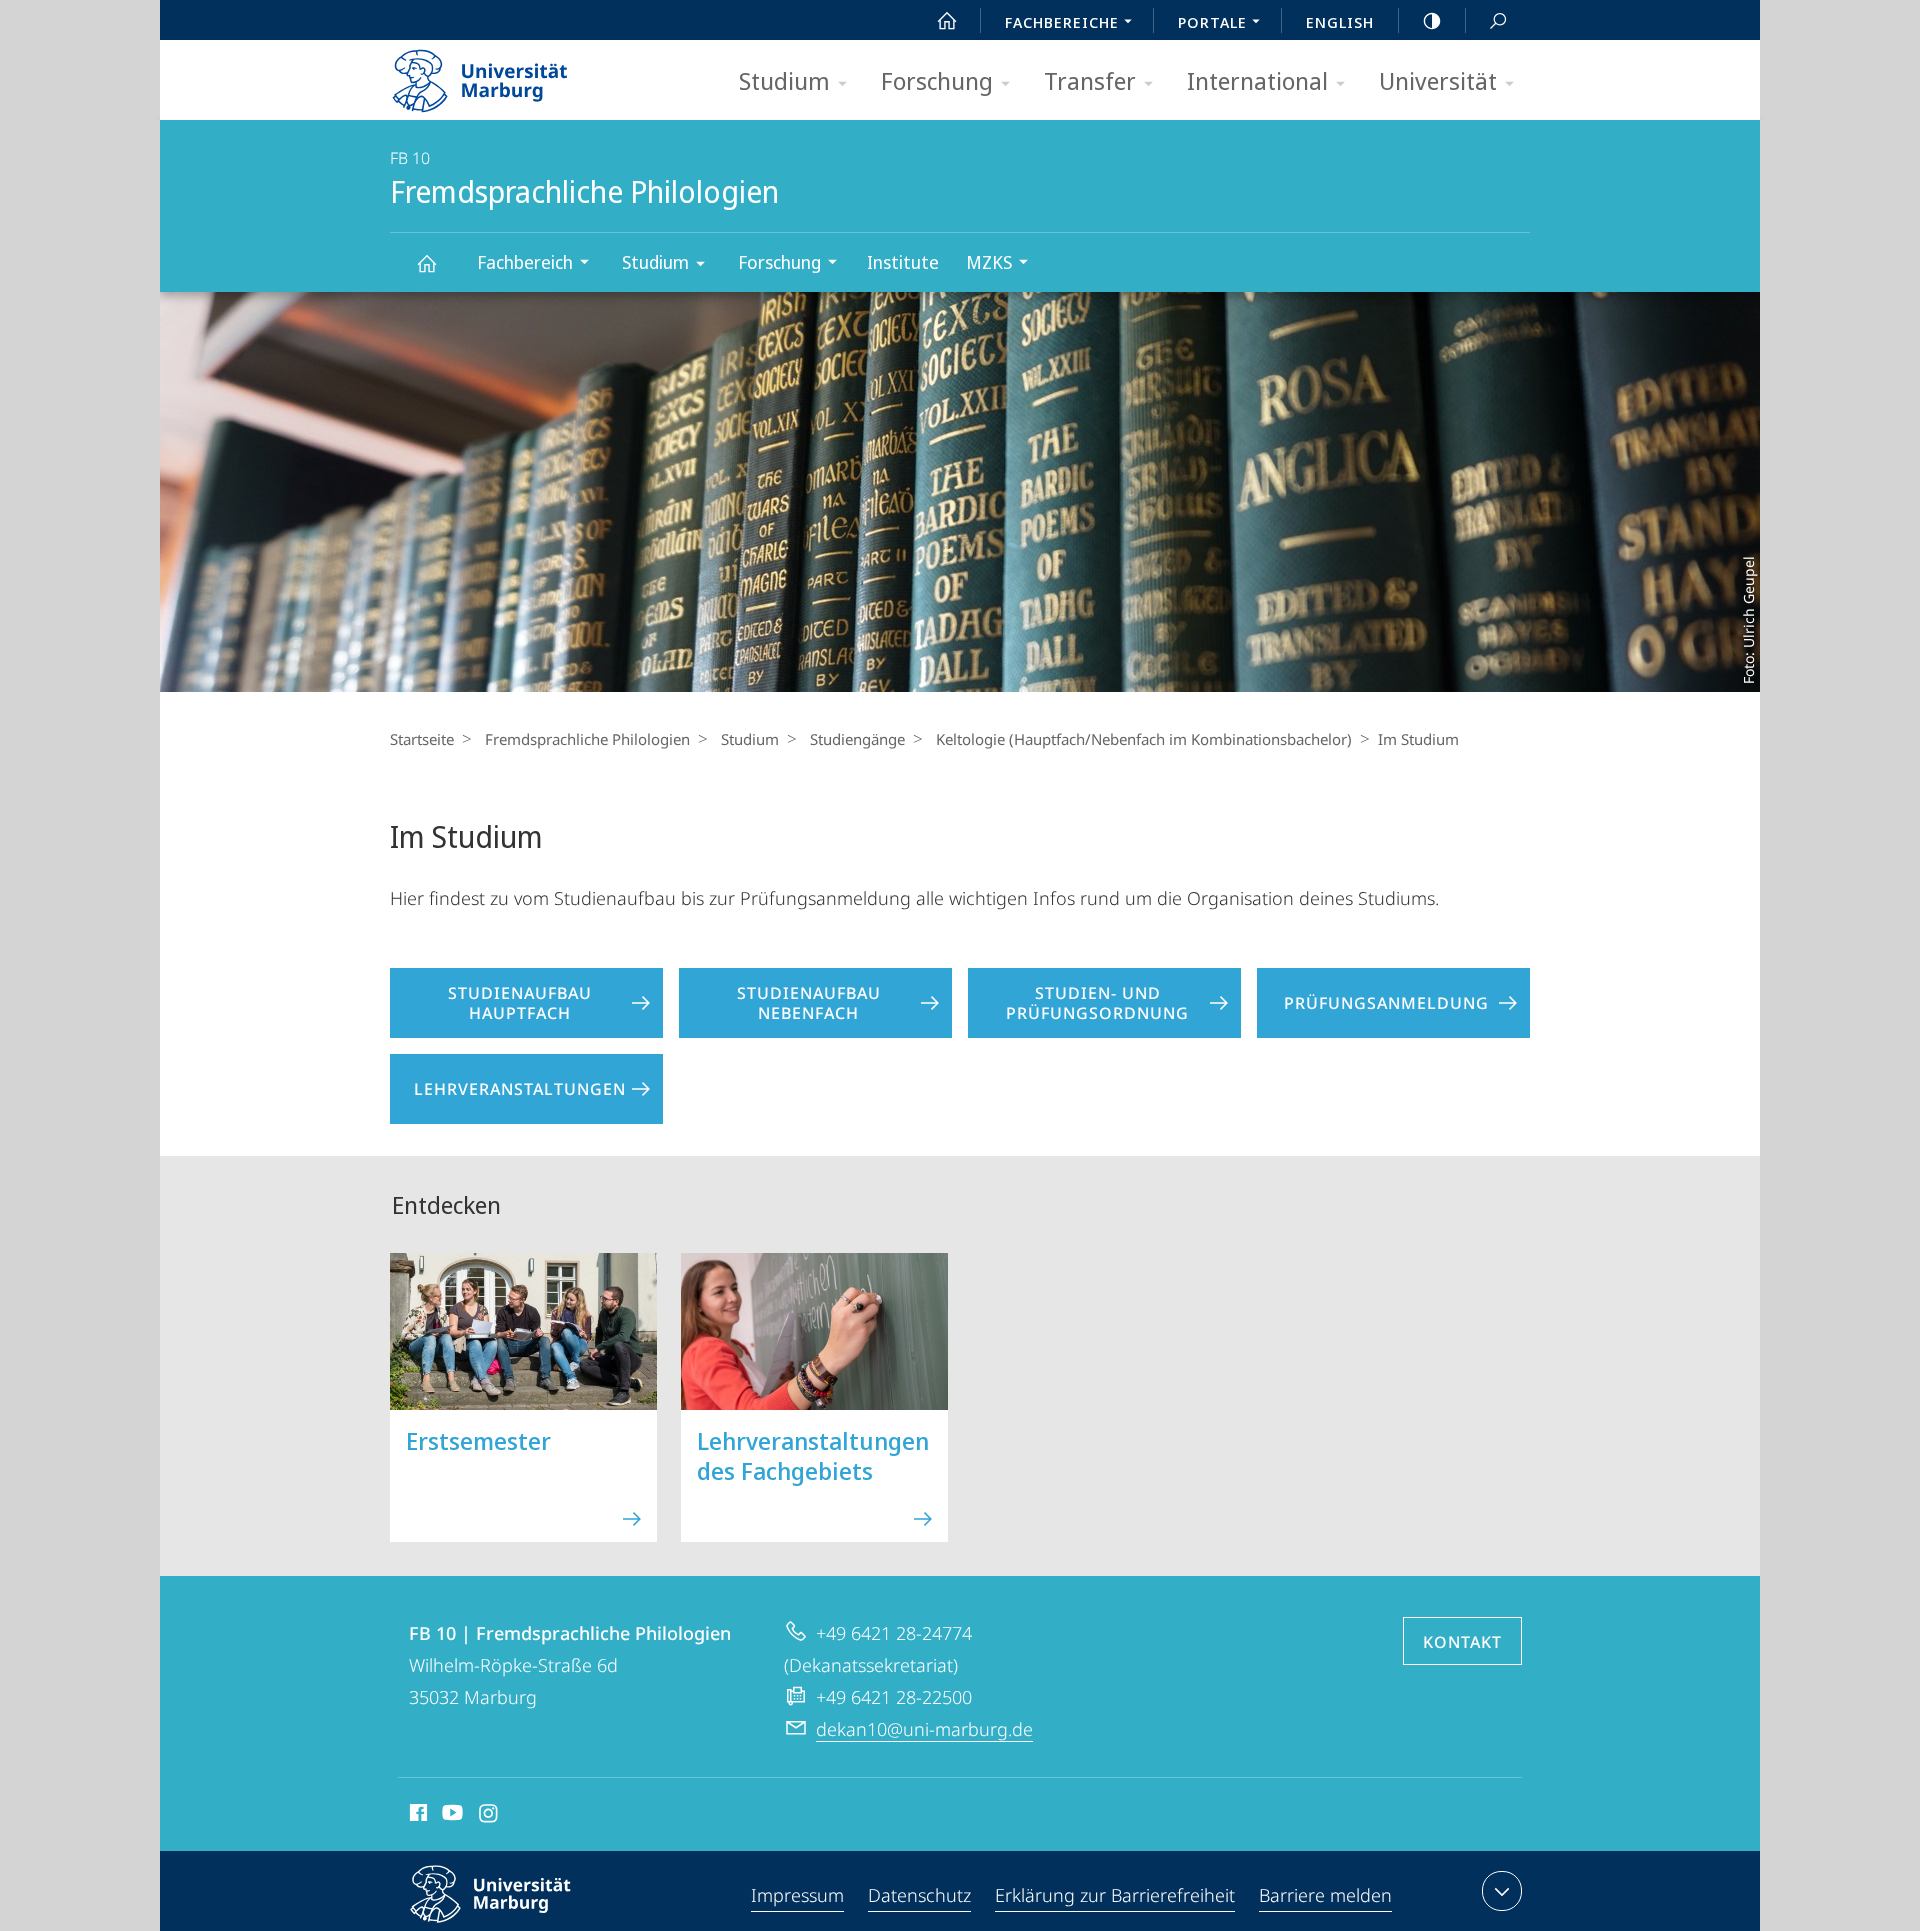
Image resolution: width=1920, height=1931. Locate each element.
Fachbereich (525, 262)
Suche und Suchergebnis (1498, 20)
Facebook (416, 1816)
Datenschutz (919, 1895)
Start (947, 20)
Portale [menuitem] (1212, 22)
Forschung (937, 80)
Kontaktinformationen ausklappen (1502, 1891)
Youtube (450, 1816)
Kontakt (1462, 1642)
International (1257, 80)
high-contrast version (1432, 20)
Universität (1438, 80)
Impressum (797, 1895)
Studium (784, 80)
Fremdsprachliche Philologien (426, 262)
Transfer (1090, 80)
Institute (903, 262)
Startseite (422, 739)
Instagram (489, 1816)
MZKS (989, 262)
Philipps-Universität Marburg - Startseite (515, 74)
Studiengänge (857, 739)
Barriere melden (1325, 1895)
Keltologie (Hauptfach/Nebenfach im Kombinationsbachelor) (1144, 739)
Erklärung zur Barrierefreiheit (1115, 1895)
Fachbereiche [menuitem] (1062, 22)
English (1340, 22)
